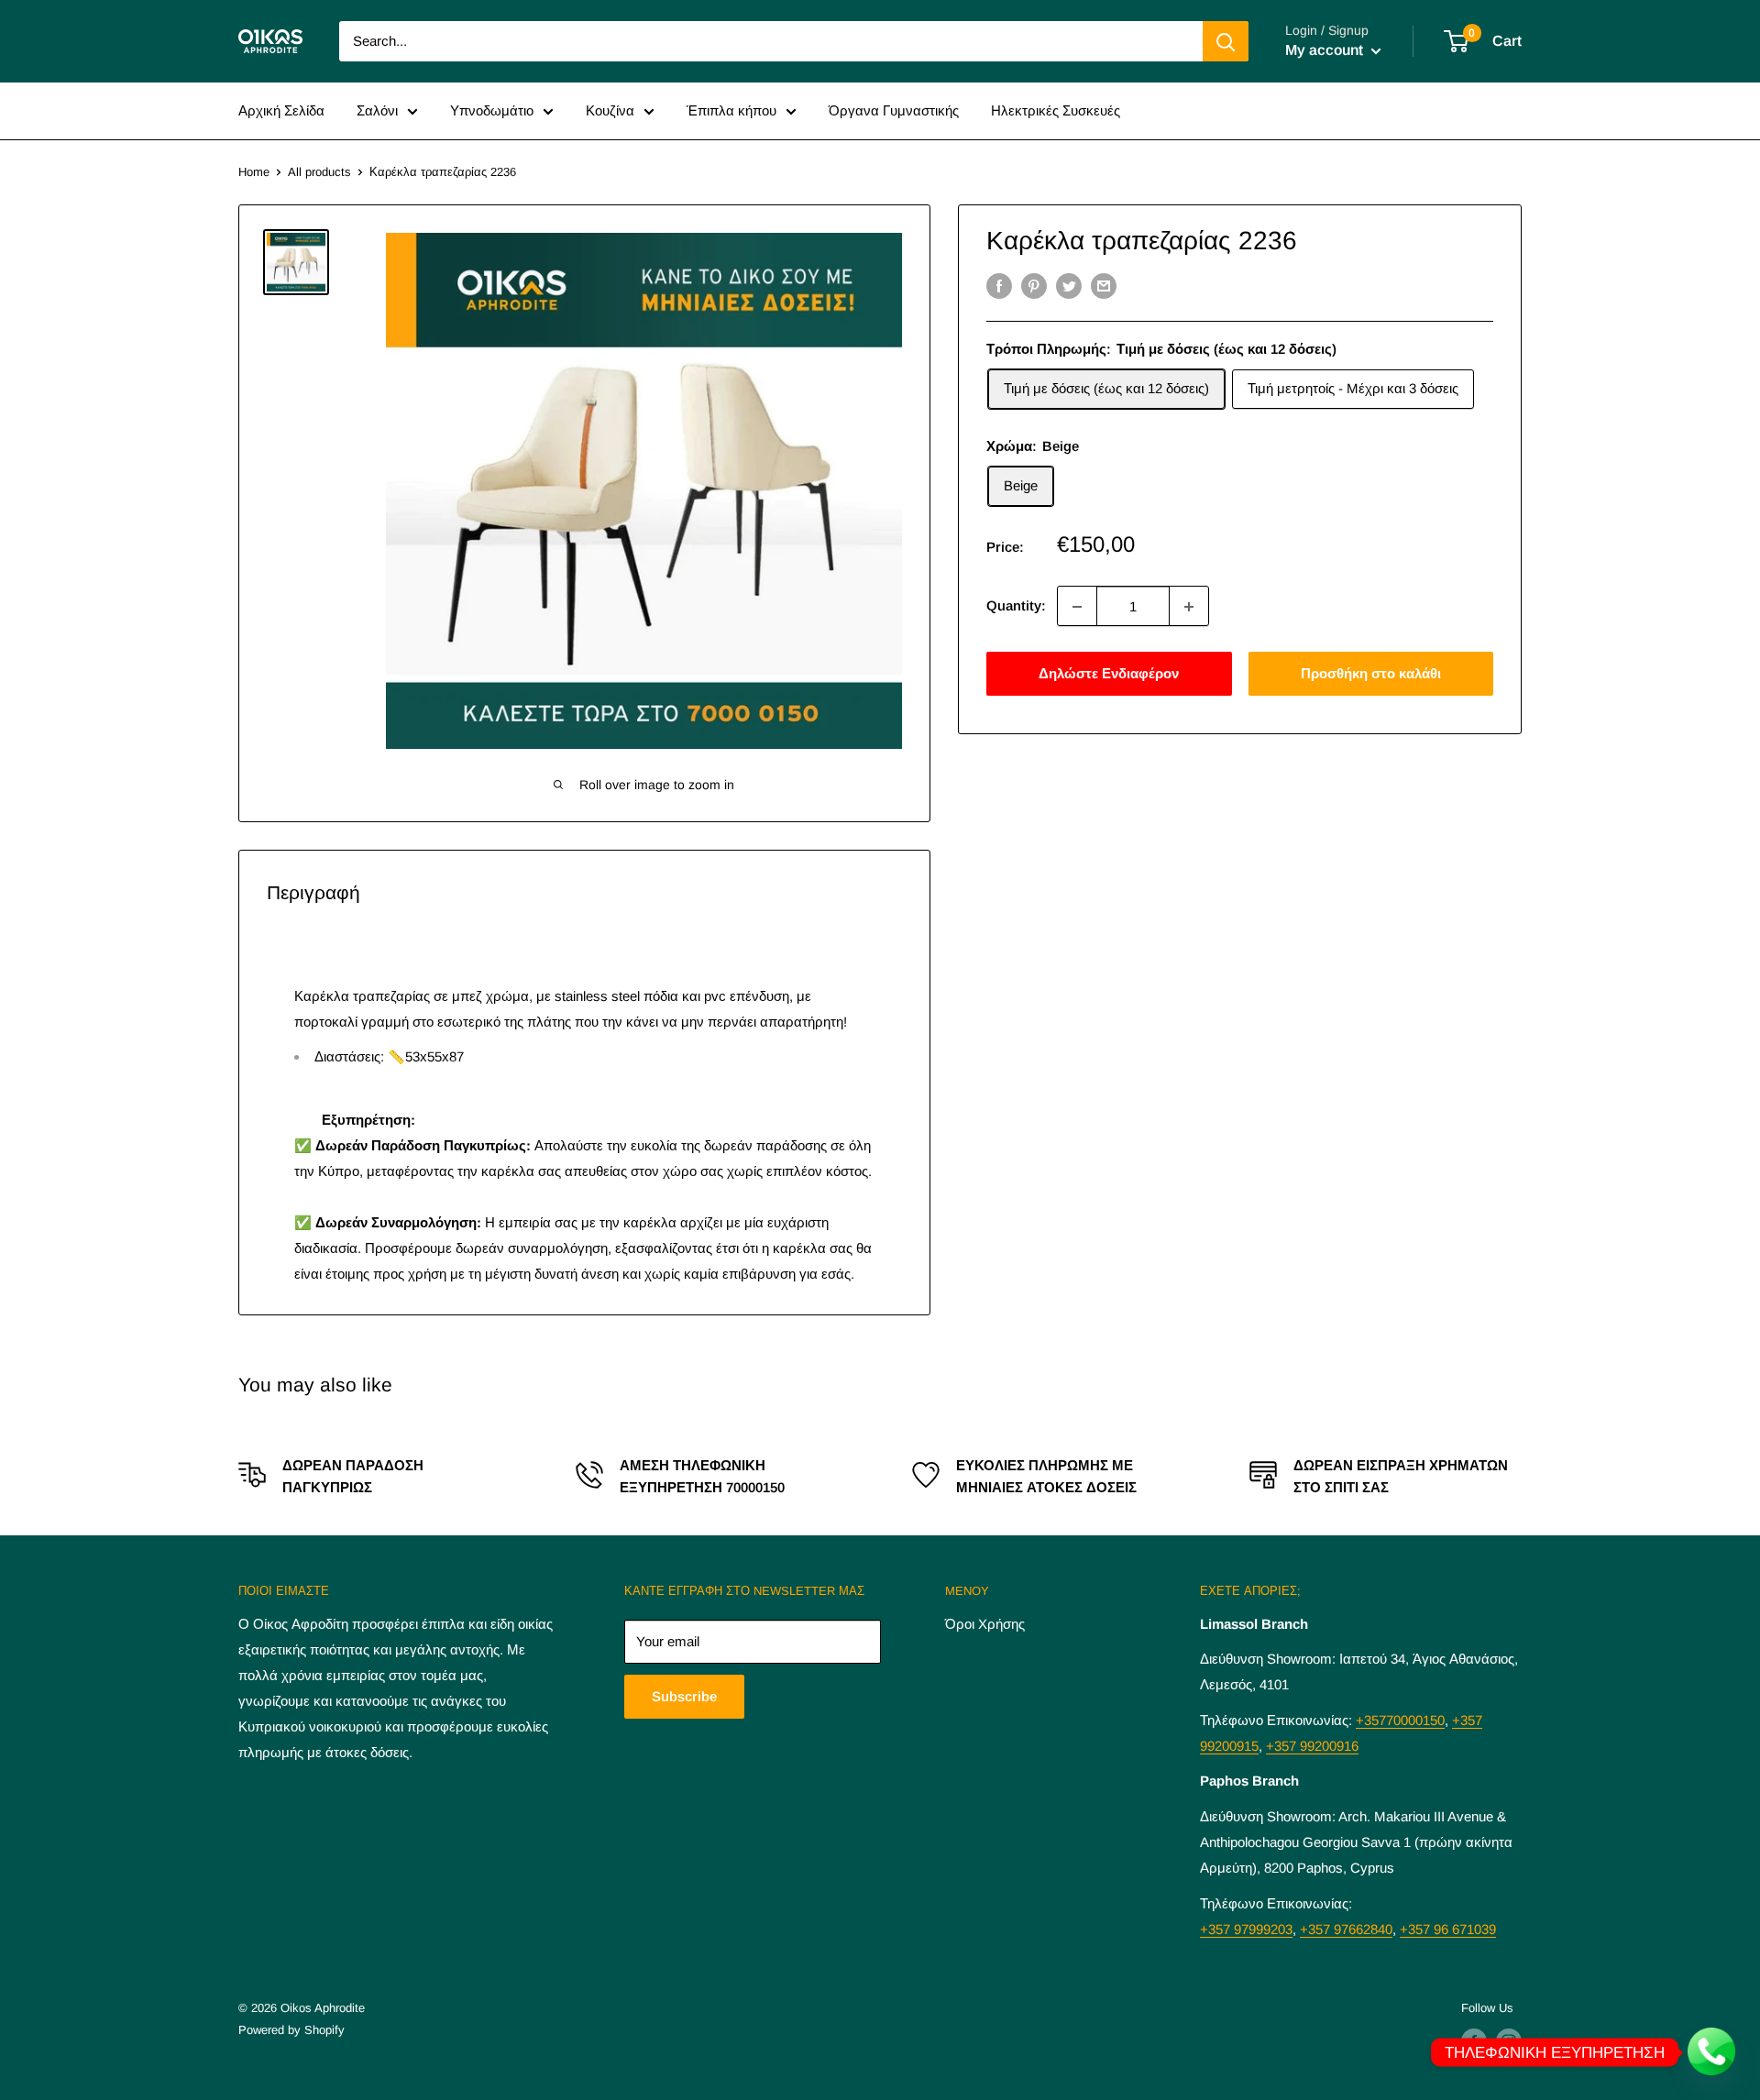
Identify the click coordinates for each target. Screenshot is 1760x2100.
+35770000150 (1400, 1720)
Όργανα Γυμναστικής (894, 110)
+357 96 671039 (1448, 1929)
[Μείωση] (1077, 607)
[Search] (1226, 41)
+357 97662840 (1346, 1929)
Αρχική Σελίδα (281, 110)
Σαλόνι (377, 110)
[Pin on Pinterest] (1034, 286)
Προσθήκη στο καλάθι (1371, 674)
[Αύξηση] (1189, 607)
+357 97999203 (1246, 1929)
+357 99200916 (1312, 1746)
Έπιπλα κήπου (731, 110)
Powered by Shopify (291, 2030)
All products (319, 172)
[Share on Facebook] (999, 286)
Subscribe (684, 1696)
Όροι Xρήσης (985, 1624)
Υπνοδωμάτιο (492, 110)
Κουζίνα (610, 110)
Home (254, 172)
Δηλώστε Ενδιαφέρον (1109, 674)
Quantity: (1016, 606)
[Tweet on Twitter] (1069, 286)
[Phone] (1712, 2052)
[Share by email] (1104, 286)
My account (1326, 50)
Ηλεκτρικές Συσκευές (1056, 110)
